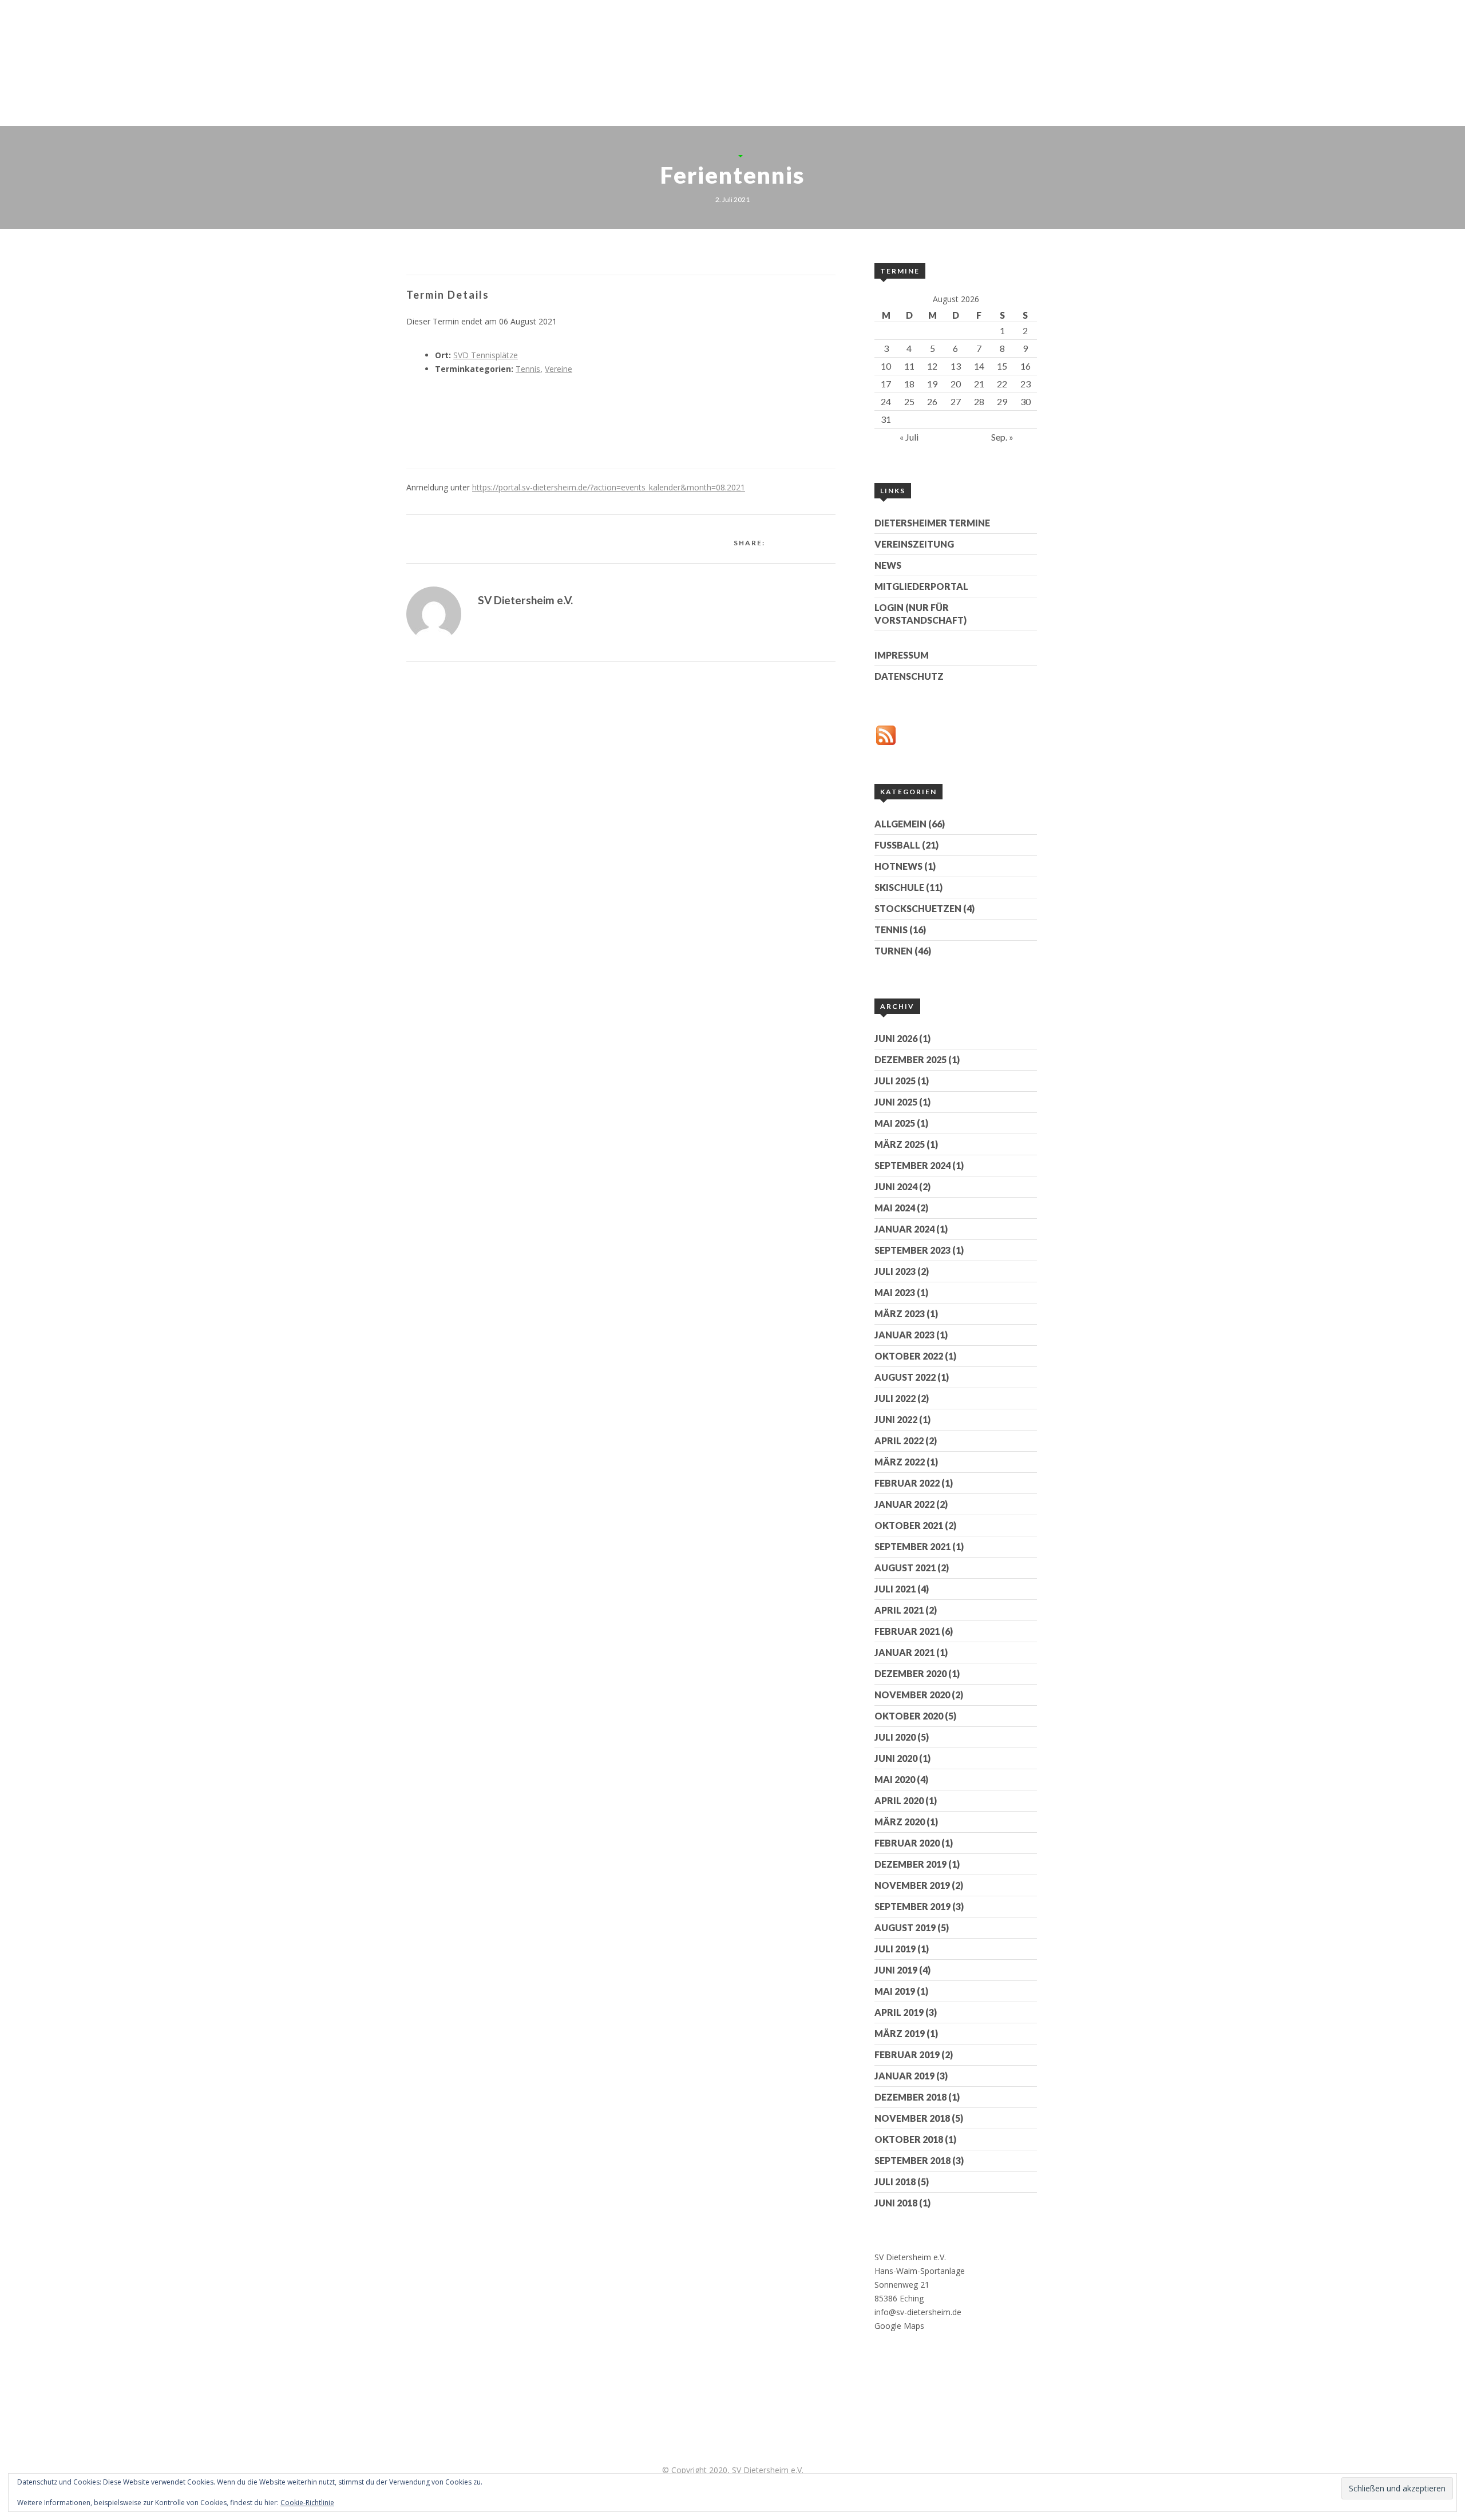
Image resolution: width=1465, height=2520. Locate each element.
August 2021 (905, 1568)
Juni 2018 (896, 2203)
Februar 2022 (907, 1483)
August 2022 (905, 1377)
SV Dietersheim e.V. (525, 600)
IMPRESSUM (902, 655)
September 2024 (912, 1165)
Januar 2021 (904, 1652)
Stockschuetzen (918, 908)
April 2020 (899, 1800)
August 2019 (905, 1927)
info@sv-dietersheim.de (918, 2312)
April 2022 (899, 1441)
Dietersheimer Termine (932, 523)
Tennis (997, 76)
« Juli (909, 437)
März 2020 (900, 1822)
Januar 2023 (904, 1335)
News (888, 565)
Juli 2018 (895, 2182)
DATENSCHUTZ (909, 676)
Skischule (899, 887)
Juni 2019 (896, 1970)
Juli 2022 (895, 1398)
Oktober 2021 (909, 1525)
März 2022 (900, 1462)
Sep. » (1002, 437)
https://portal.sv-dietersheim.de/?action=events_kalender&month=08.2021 (609, 487)
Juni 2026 (896, 1038)
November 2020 (912, 1695)
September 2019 (912, 1906)
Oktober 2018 (909, 2139)
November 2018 (912, 2118)
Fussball (897, 845)
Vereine (559, 369)
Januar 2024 (904, 1229)
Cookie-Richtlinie (307, 2503)
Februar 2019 (907, 2055)
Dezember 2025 (910, 1059)
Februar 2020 (907, 1843)
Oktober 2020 (909, 1716)
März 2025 (900, 1144)
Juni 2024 (896, 1186)
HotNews (898, 866)
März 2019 (900, 2033)
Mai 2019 (895, 1991)
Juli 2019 (895, 1949)
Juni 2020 (896, 1758)
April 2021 (899, 1610)
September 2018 (912, 2160)
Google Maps (899, 2326)
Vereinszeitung (914, 544)
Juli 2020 (895, 1737)
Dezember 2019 (910, 1864)
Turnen (894, 951)
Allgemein (900, 824)
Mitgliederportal (921, 586)
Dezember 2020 (910, 1673)
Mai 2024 (895, 1208)
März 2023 (900, 1314)
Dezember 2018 (910, 2097)
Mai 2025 (895, 1123)
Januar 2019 (904, 2076)
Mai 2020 (895, 1779)
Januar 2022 (904, 1504)
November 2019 (912, 1885)
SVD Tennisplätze (486, 355)
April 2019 (899, 2012)
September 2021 (912, 1546)
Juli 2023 (895, 1271)
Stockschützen (903, 76)
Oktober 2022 (909, 1356)
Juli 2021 (895, 1589)
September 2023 (912, 1250)
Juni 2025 (896, 1102)
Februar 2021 (907, 1631)
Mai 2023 (895, 1292)
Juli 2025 (895, 1081)
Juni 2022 (896, 1419)
